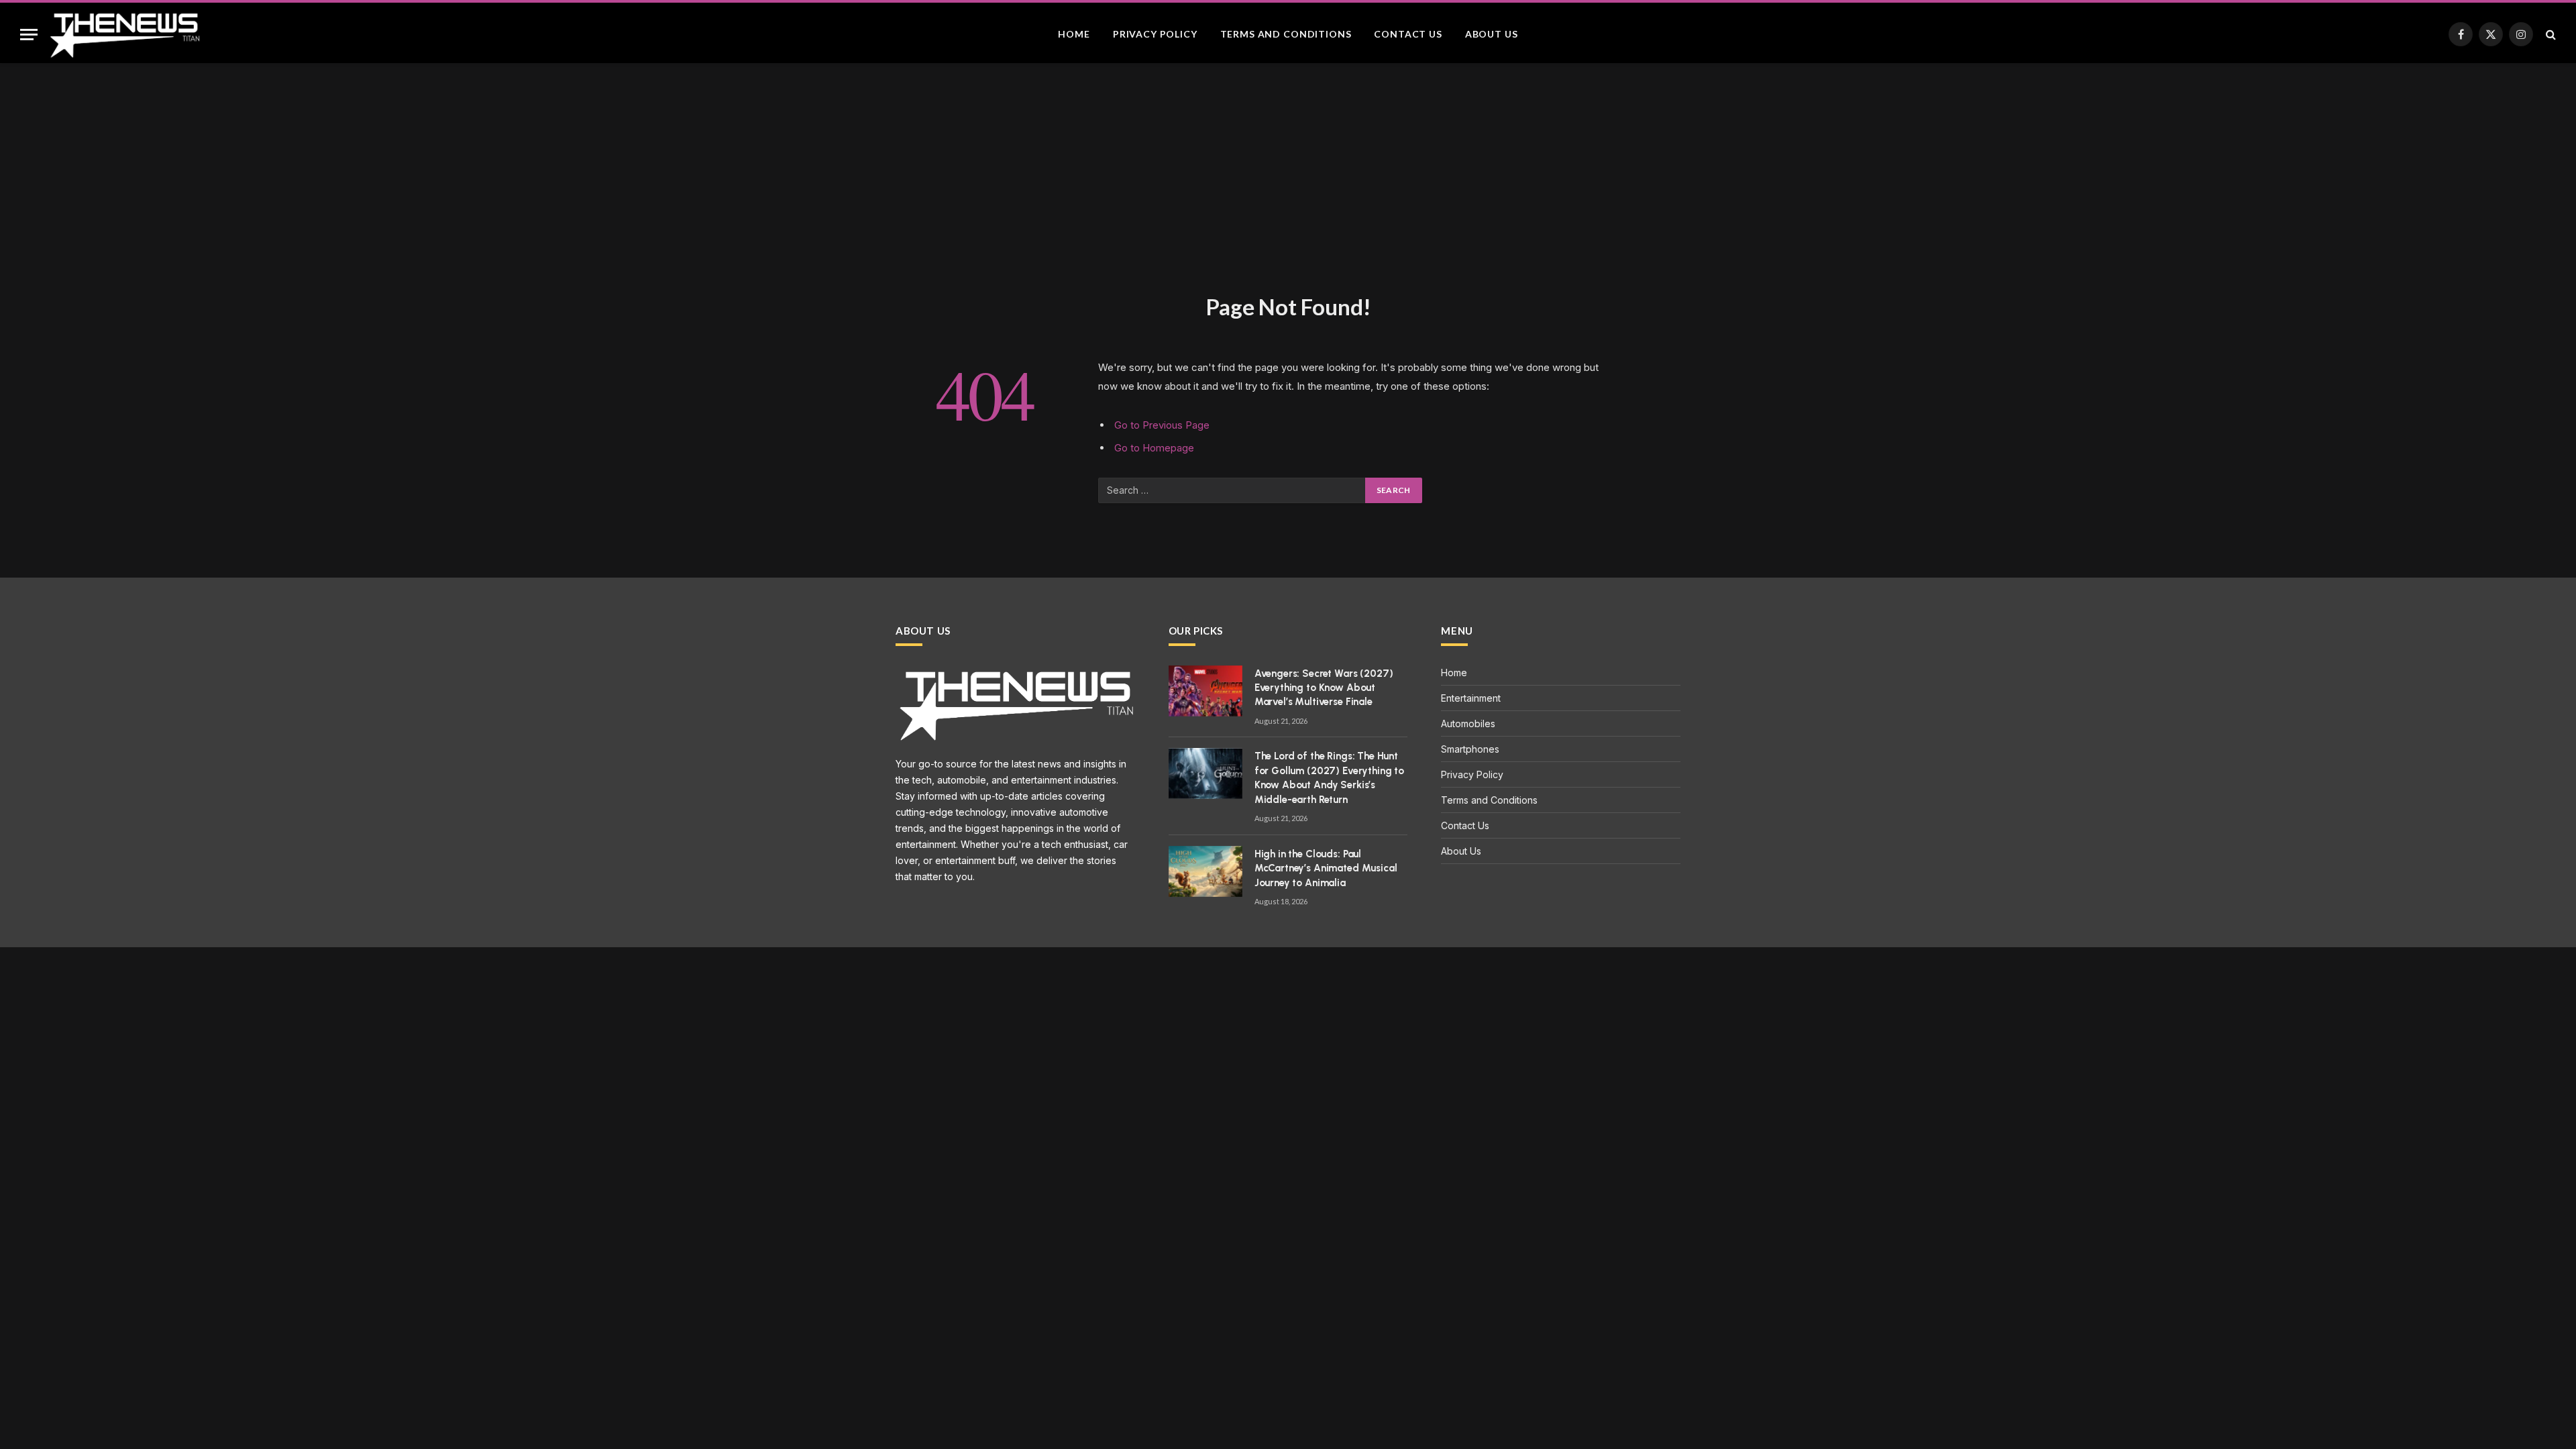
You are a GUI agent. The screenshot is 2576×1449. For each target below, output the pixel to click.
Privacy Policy (1155, 34)
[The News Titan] (124, 34)
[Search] (2550, 35)
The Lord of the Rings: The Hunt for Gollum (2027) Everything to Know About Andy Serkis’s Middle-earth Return (1329, 777)
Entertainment (1471, 698)
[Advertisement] (1288, 192)
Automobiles (1468, 723)
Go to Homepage (1154, 448)
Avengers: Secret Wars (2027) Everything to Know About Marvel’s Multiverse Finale (1324, 688)
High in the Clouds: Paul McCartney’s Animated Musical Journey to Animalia (1326, 868)
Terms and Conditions (1286, 34)
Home (1074, 34)
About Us (1492, 34)
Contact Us (1408, 34)
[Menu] (29, 35)
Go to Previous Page (1162, 425)
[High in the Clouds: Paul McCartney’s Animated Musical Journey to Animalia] (1205, 871)
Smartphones (1470, 749)
